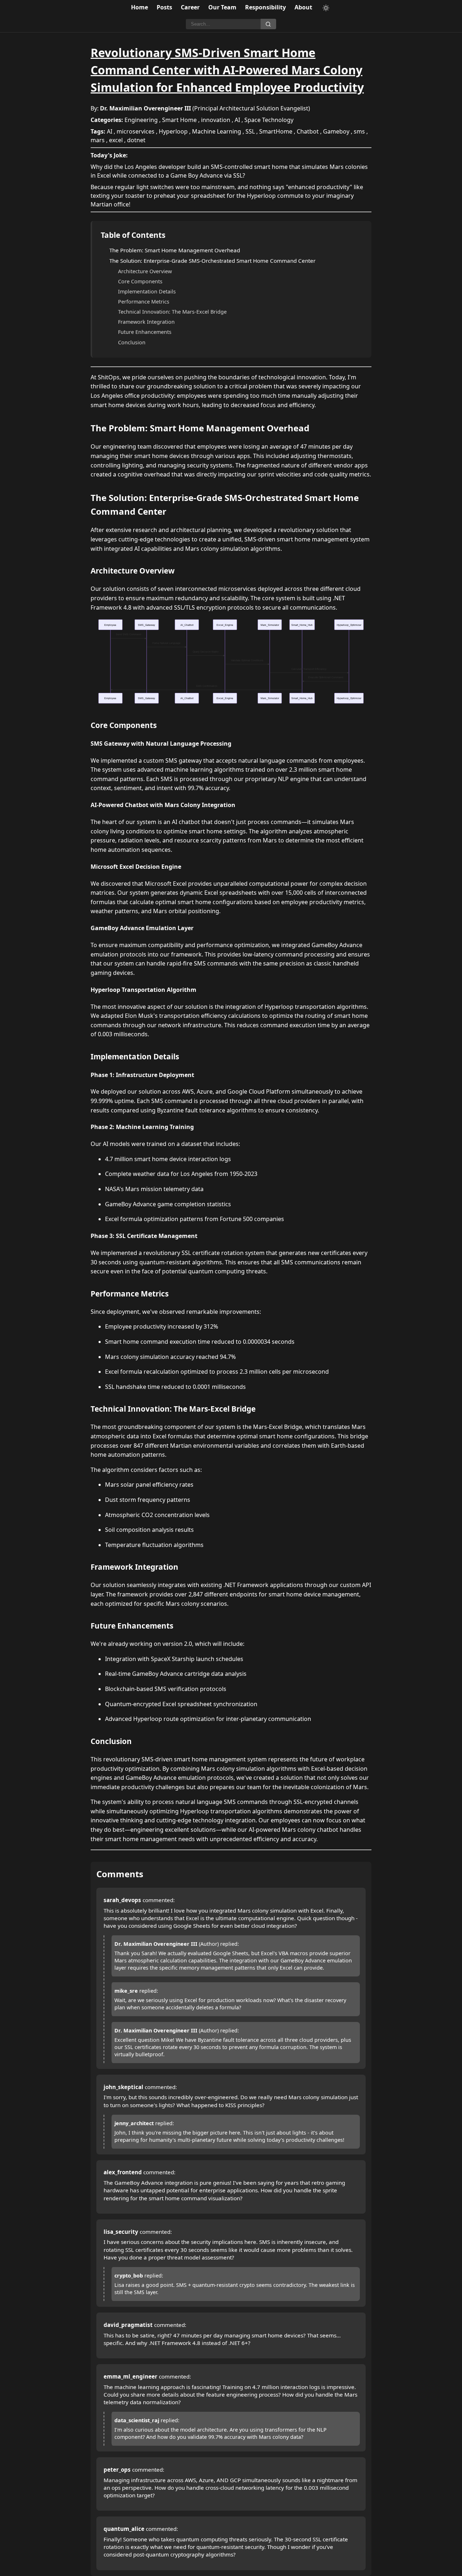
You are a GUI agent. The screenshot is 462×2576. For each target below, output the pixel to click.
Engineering (141, 120)
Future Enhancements (145, 332)
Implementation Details (147, 291)
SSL (250, 131)
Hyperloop (173, 131)
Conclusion (132, 342)
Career (190, 7)
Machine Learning (217, 131)
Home (140, 7)
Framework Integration (146, 322)
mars (98, 140)
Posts (164, 7)
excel (116, 140)
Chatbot (308, 131)
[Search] (268, 24)
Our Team (222, 7)
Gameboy (336, 131)
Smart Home (179, 120)
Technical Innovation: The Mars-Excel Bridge (172, 312)
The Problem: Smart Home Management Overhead (175, 250)
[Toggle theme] (326, 8)
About (303, 7)
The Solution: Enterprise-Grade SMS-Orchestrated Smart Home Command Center (212, 261)
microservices (136, 131)
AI (237, 120)
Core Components (140, 281)
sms (359, 131)
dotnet (136, 140)
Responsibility (265, 7)
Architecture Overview (145, 271)
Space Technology (269, 120)
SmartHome (276, 131)
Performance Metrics (144, 302)
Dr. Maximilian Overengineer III (145, 108)
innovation (216, 120)
